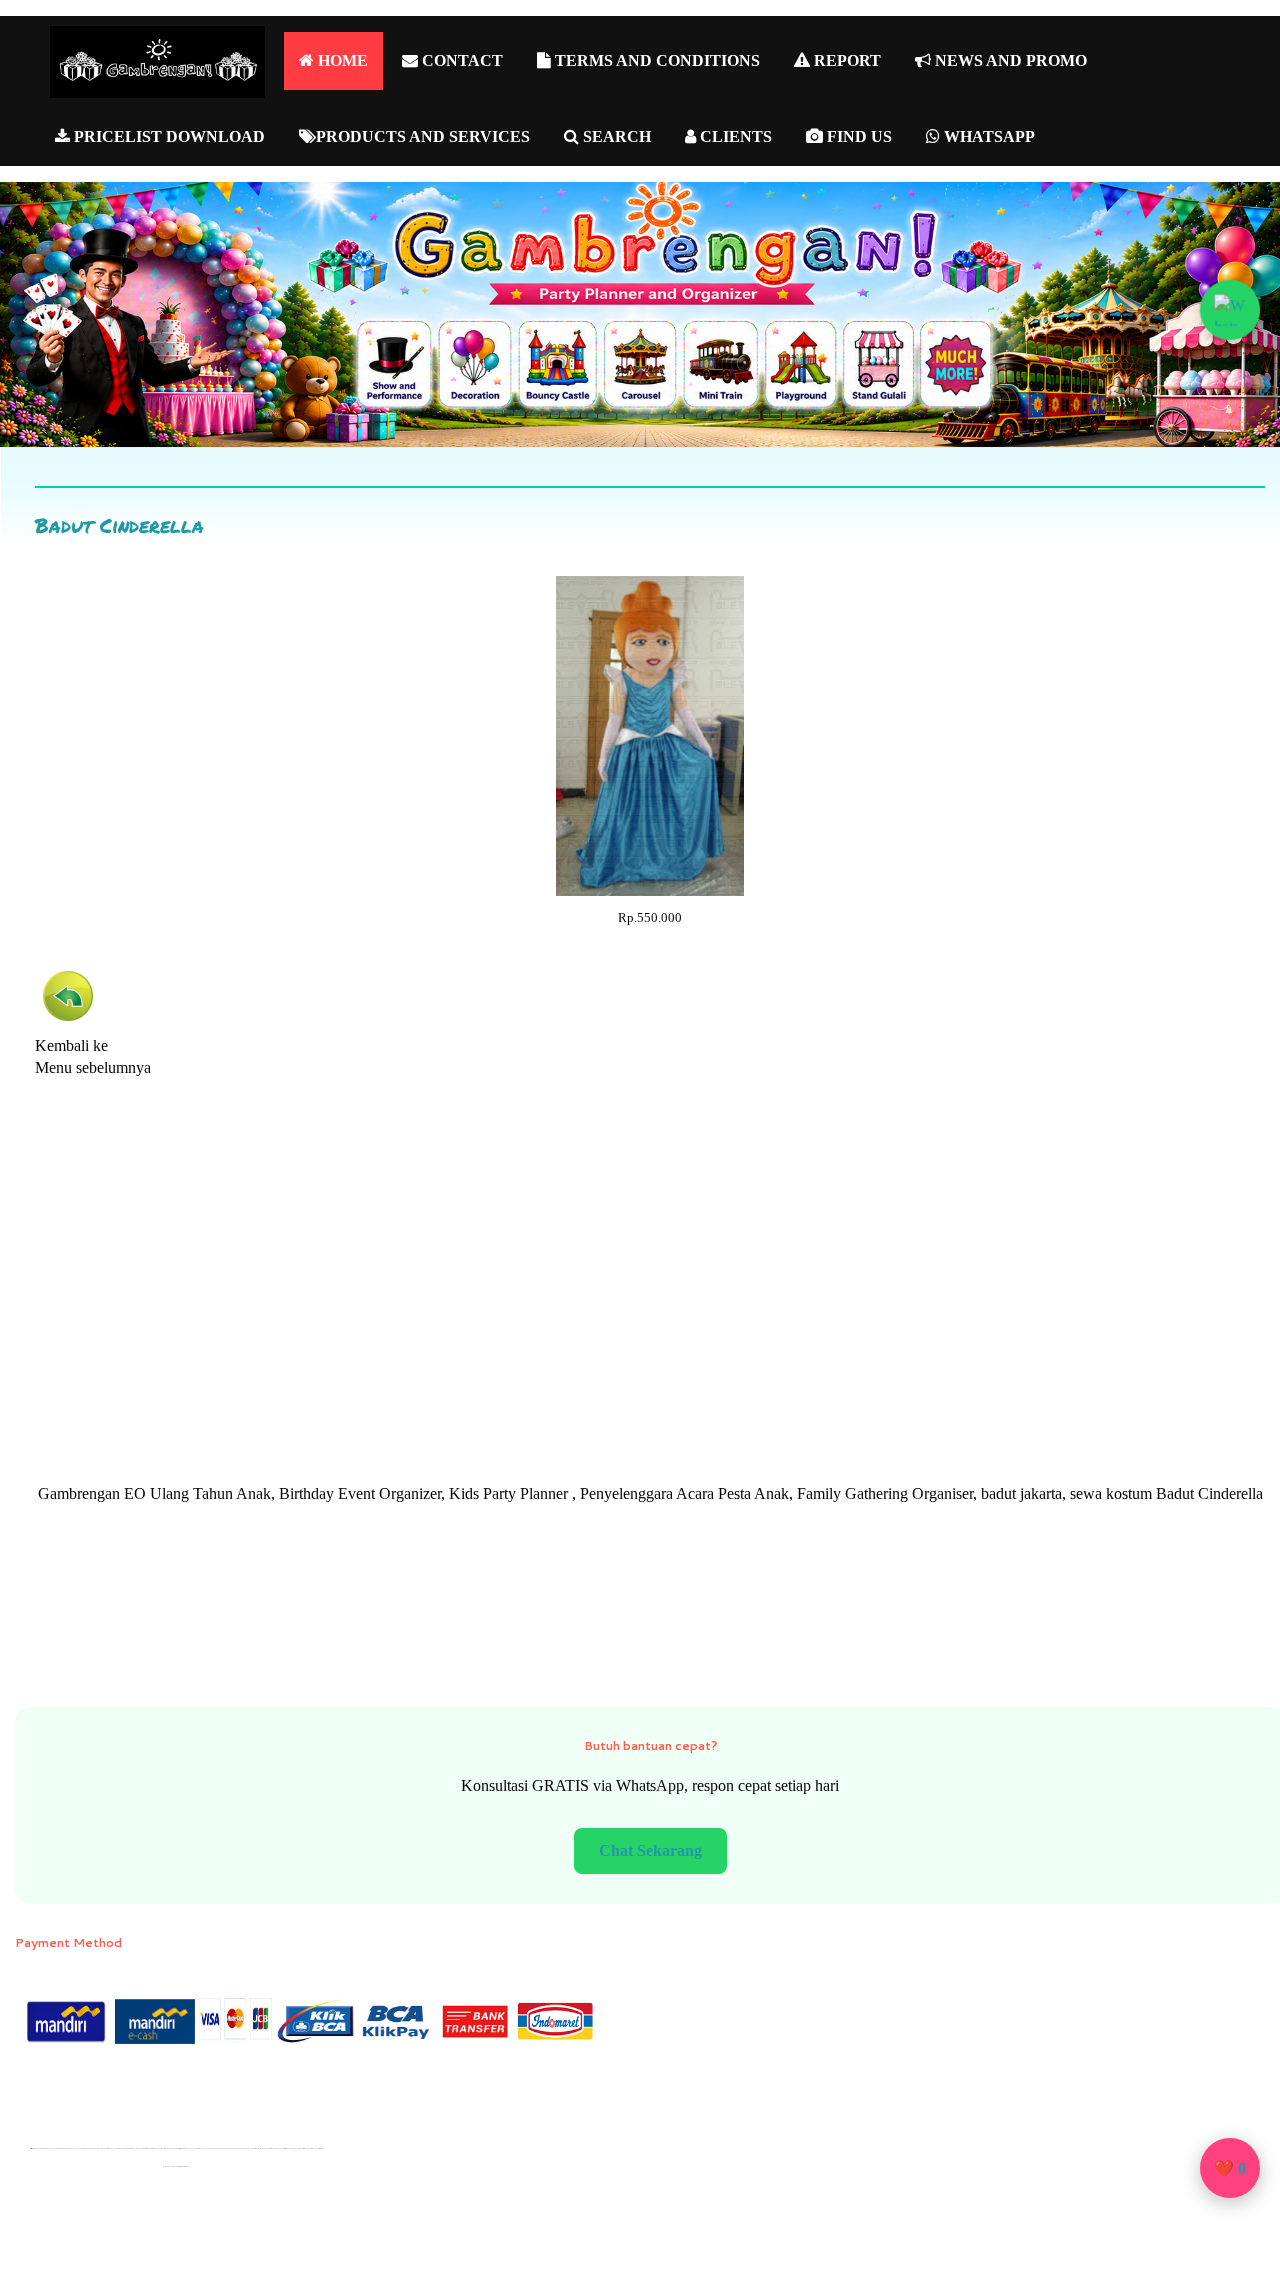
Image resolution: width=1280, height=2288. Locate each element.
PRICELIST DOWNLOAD (167, 136)
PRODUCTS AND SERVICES (423, 136)
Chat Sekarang (650, 1850)
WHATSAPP (987, 136)
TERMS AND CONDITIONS (655, 60)
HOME (341, 60)
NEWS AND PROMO (1009, 60)
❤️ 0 (1230, 2168)
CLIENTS (734, 136)
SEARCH (615, 136)
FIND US (857, 136)
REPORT (845, 60)
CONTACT (460, 60)
